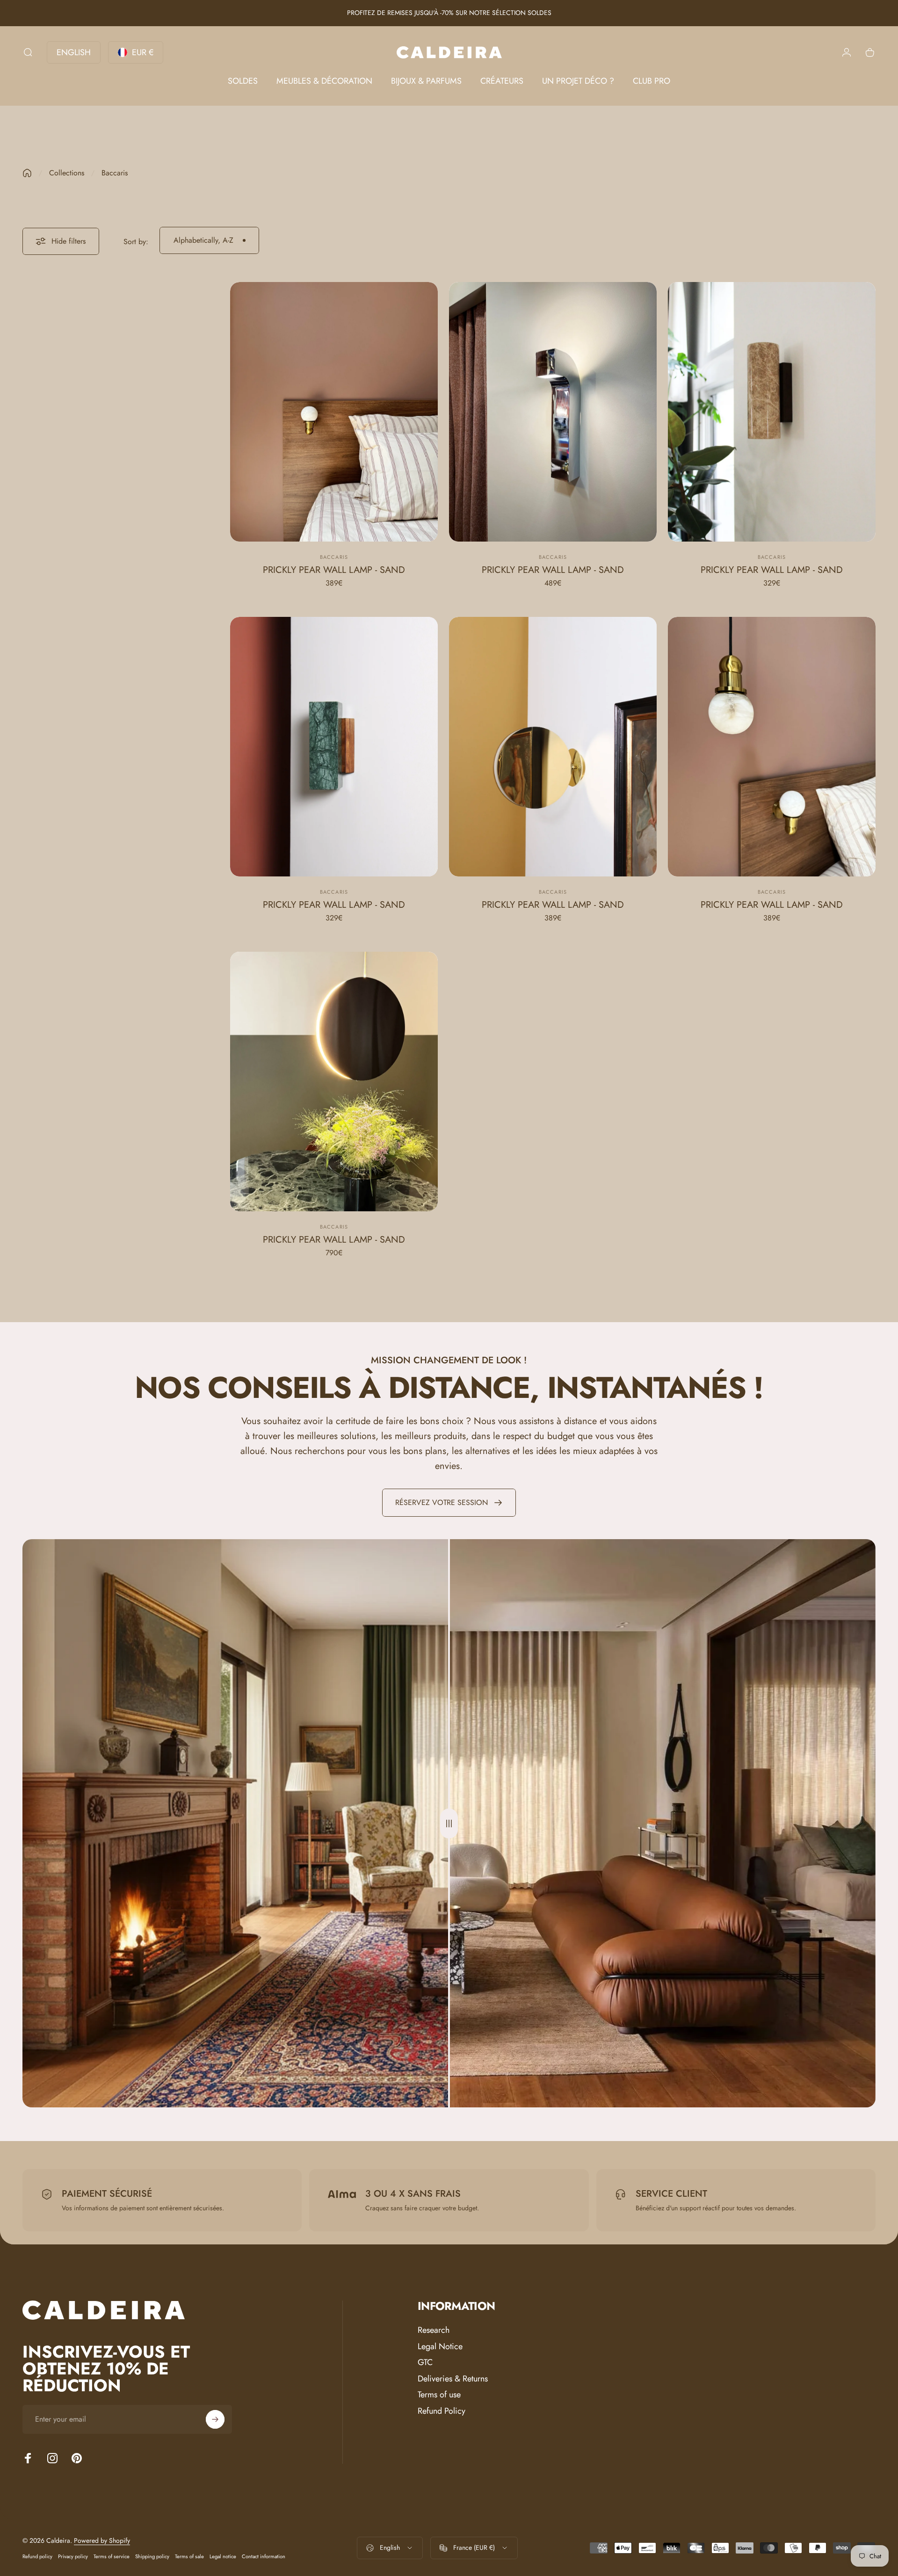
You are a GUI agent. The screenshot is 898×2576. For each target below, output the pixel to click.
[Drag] (449, 1823)
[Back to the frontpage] (27, 173)
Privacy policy (73, 2556)
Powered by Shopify (102, 2540)
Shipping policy (152, 2556)
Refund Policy (442, 2411)
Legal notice (223, 2556)
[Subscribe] (215, 2419)
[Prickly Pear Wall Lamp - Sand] (334, 412)
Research (434, 2330)
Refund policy (37, 2556)
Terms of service (112, 2556)
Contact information (264, 2556)
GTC (425, 2363)
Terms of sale (189, 2556)
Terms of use (439, 2395)
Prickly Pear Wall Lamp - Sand (334, 570)
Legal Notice (440, 2347)
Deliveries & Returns (453, 2379)
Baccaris (334, 557)
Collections (67, 173)
